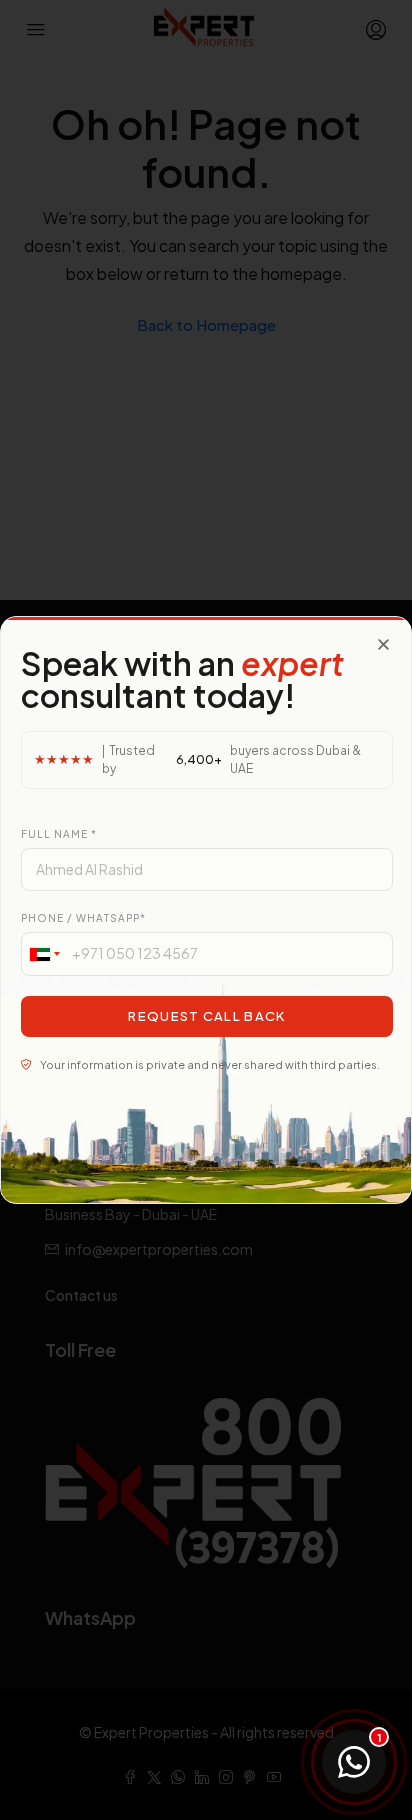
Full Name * (59, 834)
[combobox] (44, 954)
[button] (383, 644)
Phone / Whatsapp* (83, 918)
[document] (206, 910)
